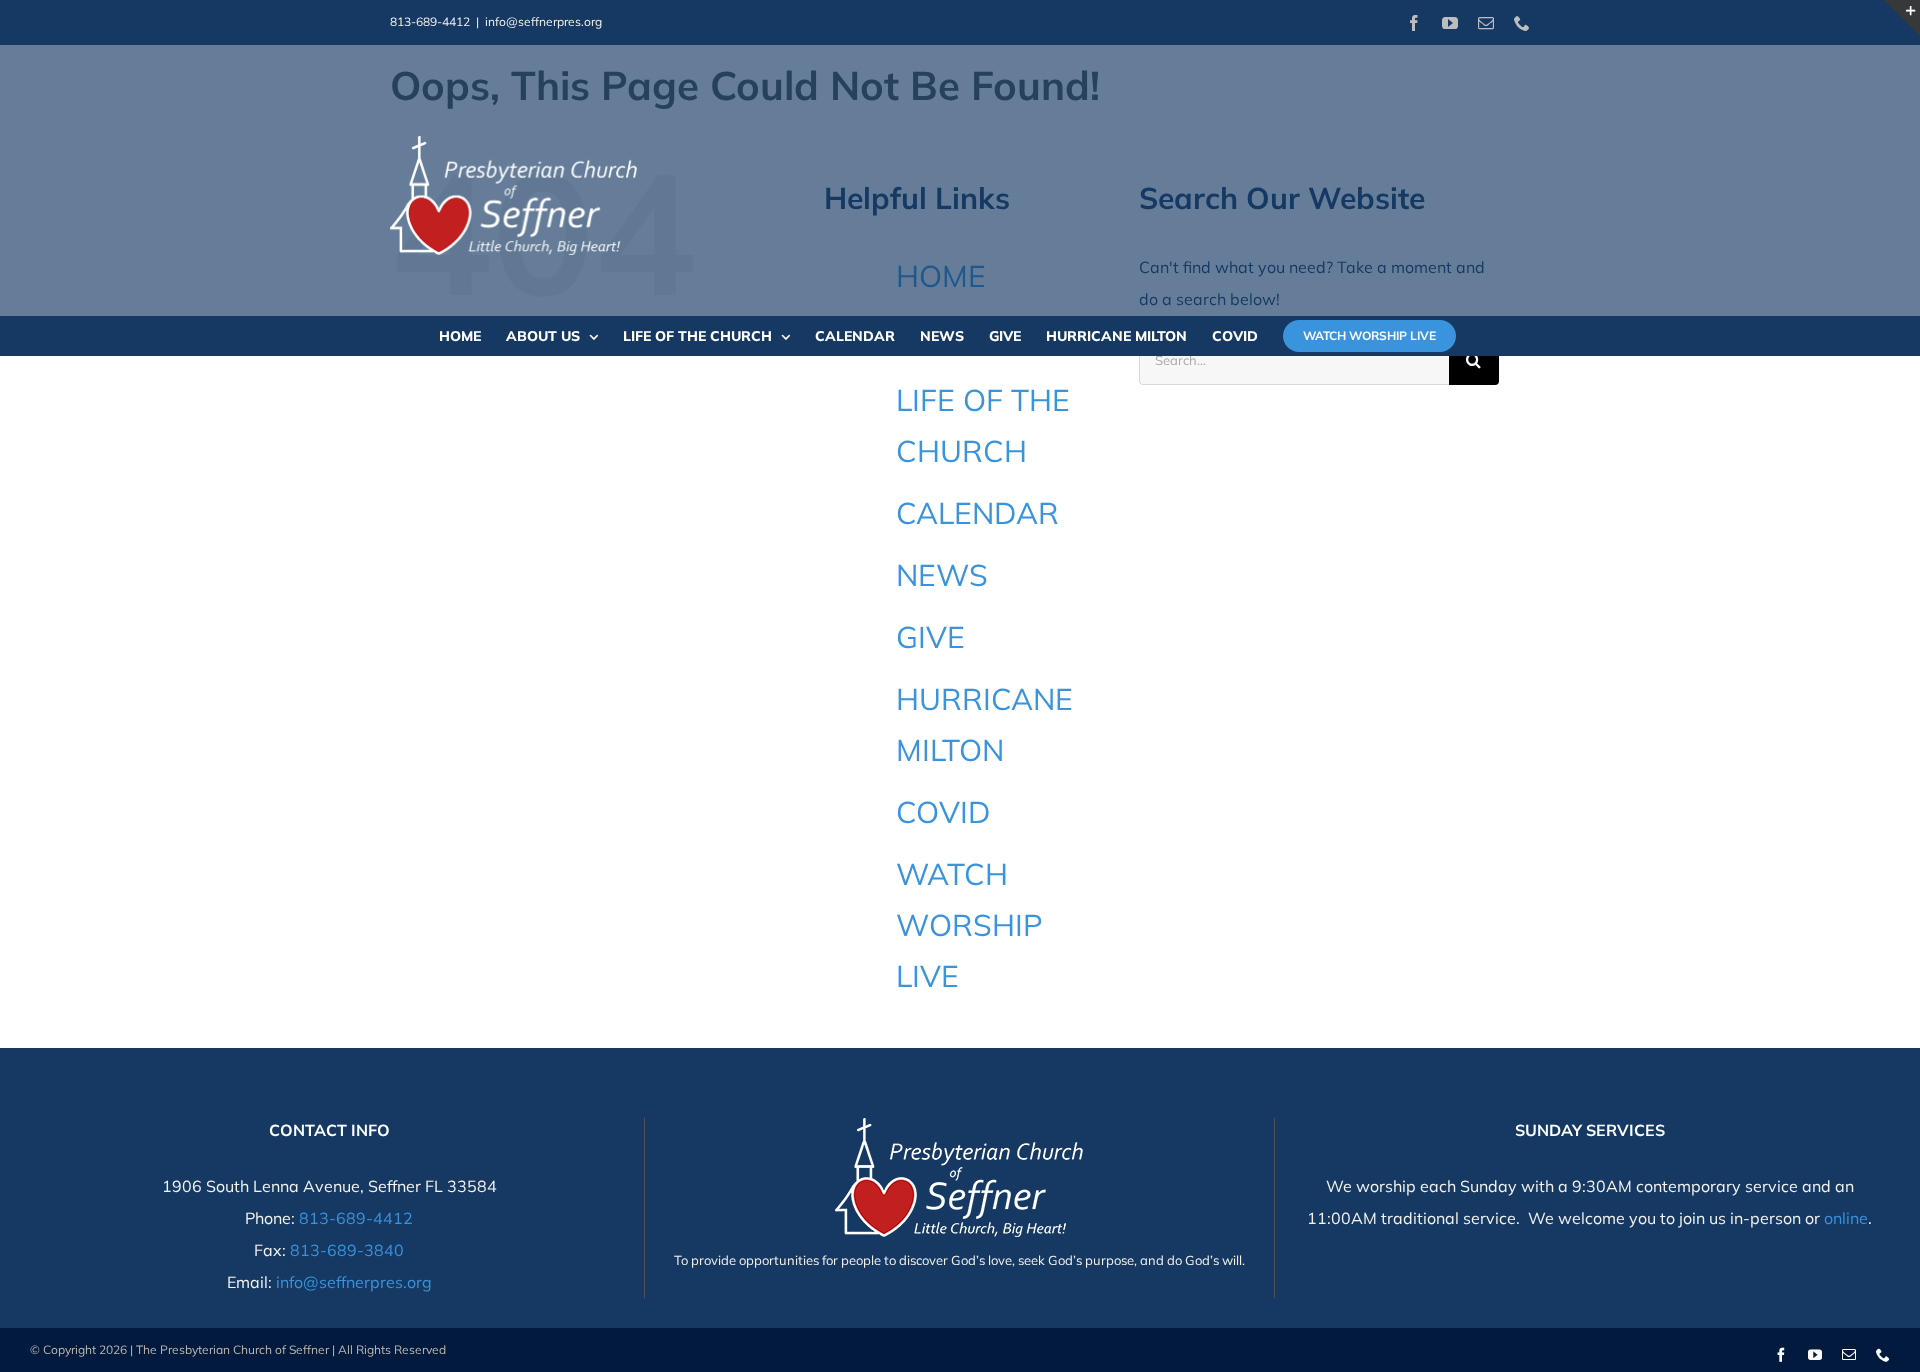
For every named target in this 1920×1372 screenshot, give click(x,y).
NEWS (942, 575)
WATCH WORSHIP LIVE (969, 925)
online (1846, 1218)
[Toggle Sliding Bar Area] (1902, 18)
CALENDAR (977, 513)
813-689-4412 (356, 1218)
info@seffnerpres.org (543, 21)
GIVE (930, 637)
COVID (943, 812)
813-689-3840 (347, 1250)
